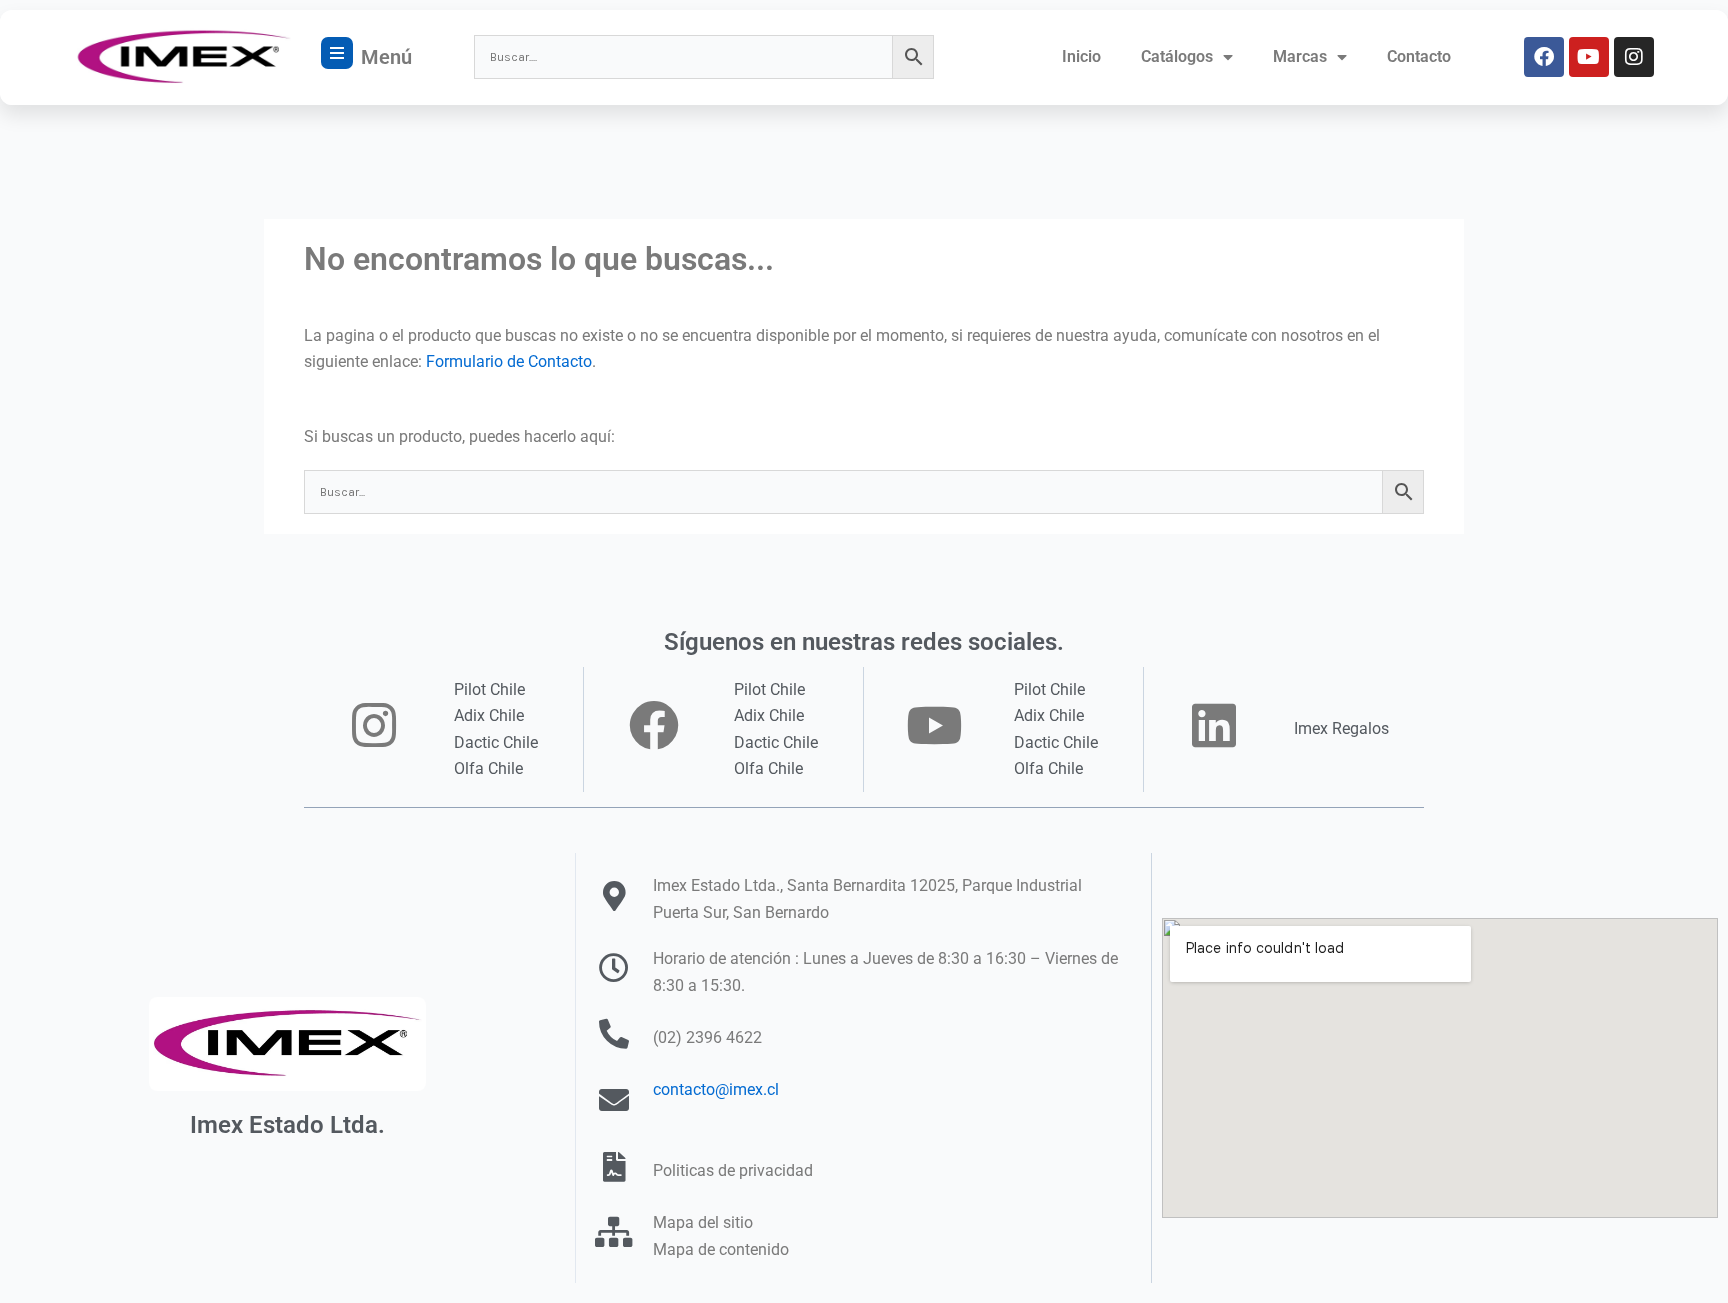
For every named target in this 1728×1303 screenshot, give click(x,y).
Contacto (1419, 56)
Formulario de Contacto (509, 361)
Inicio (1081, 56)
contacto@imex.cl (716, 1089)
